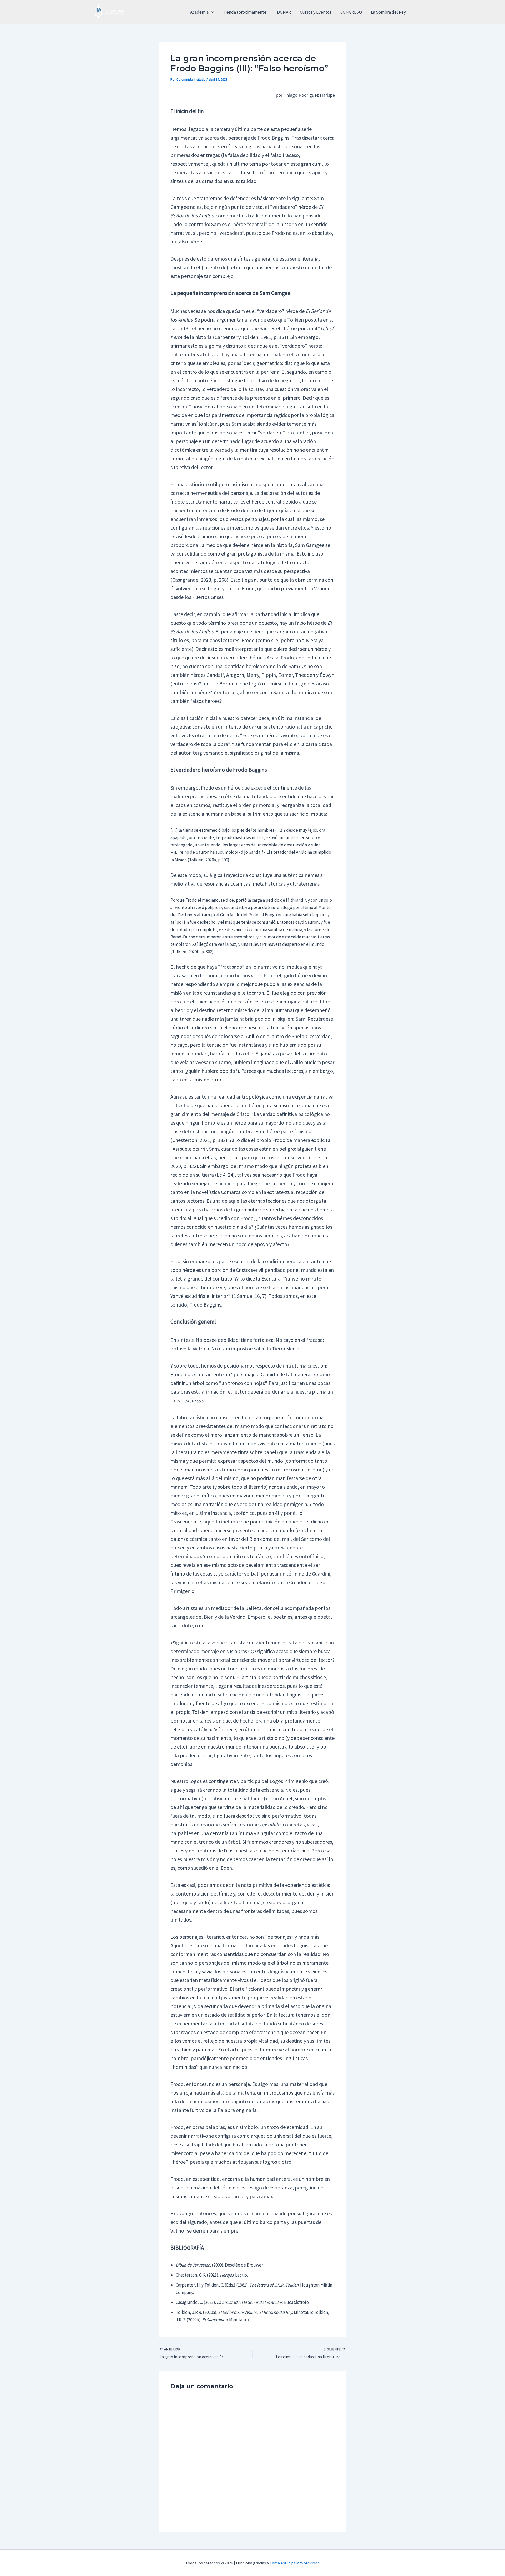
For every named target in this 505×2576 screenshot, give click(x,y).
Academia (199, 12)
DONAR (284, 12)
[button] (211, 12)
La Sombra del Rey (388, 12)
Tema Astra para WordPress (295, 2563)
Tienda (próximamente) (245, 12)
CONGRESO (351, 12)
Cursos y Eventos (316, 12)
